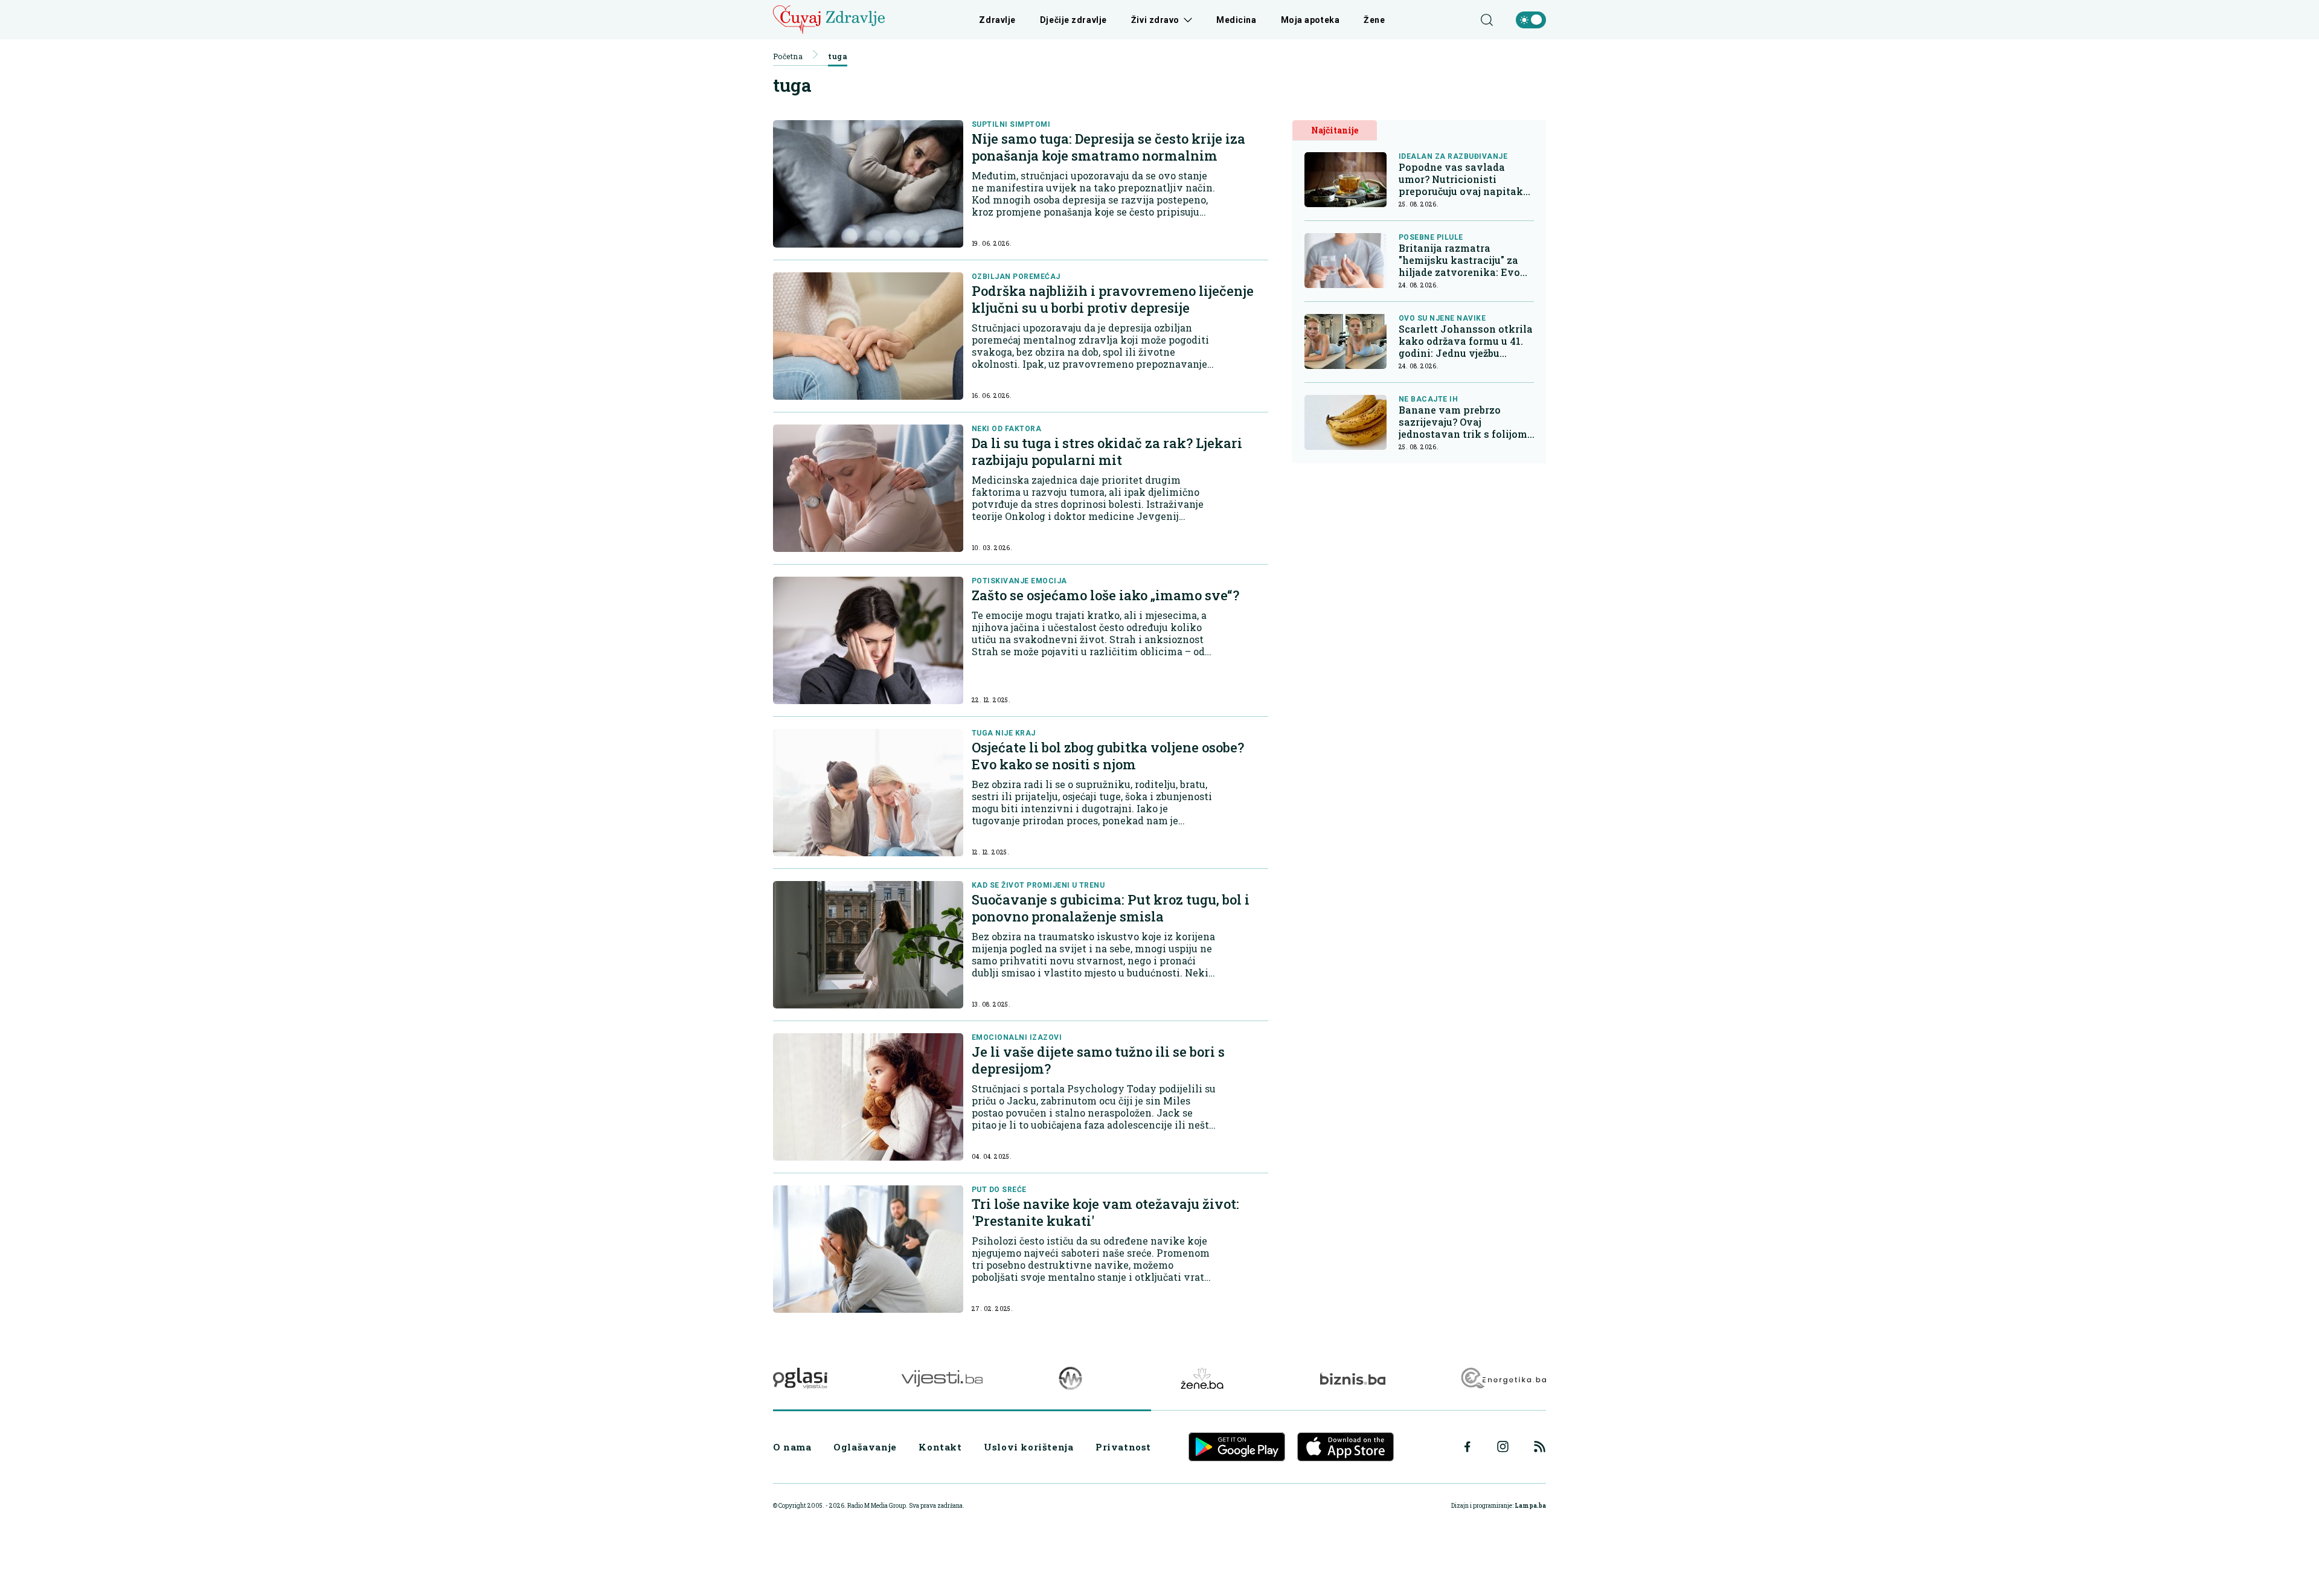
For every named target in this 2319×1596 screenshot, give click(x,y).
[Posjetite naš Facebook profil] (1467, 1447)
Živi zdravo (1155, 20)
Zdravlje (997, 20)
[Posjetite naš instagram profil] (1503, 1447)
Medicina (1236, 20)
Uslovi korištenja (1028, 1447)
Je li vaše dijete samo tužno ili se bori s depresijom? (1098, 1060)
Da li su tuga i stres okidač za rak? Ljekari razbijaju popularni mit (1107, 451)
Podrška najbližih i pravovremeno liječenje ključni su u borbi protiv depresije (1113, 299)
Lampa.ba (1530, 1506)
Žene (1374, 20)
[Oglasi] (800, 1378)
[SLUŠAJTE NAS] (1070, 1378)
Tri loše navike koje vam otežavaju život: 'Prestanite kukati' (1105, 1212)
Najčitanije (1335, 130)
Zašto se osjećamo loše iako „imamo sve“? (1105, 595)
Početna (788, 56)
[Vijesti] (942, 1378)
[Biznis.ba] (1352, 1379)
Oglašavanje (865, 1447)
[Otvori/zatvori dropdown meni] (1186, 20)
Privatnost (1123, 1447)
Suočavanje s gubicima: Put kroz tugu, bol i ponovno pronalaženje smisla (1111, 908)
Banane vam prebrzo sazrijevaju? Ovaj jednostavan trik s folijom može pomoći (1463, 422)
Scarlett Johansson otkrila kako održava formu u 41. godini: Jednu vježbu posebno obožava (1466, 341)
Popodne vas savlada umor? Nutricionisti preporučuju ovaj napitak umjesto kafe (1461, 179)
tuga (838, 56)
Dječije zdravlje (1073, 20)
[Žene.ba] (1202, 1378)
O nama (792, 1447)
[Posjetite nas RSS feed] (1540, 1447)
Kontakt (940, 1447)
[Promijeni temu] (1531, 20)
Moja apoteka (1310, 20)
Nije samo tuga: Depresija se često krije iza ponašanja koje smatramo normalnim (1108, 147)
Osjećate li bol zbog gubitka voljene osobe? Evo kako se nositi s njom (1108, 756)
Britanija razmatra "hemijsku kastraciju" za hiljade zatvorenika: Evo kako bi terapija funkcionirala (1459, 260)
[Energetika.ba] (1503, 1378)
